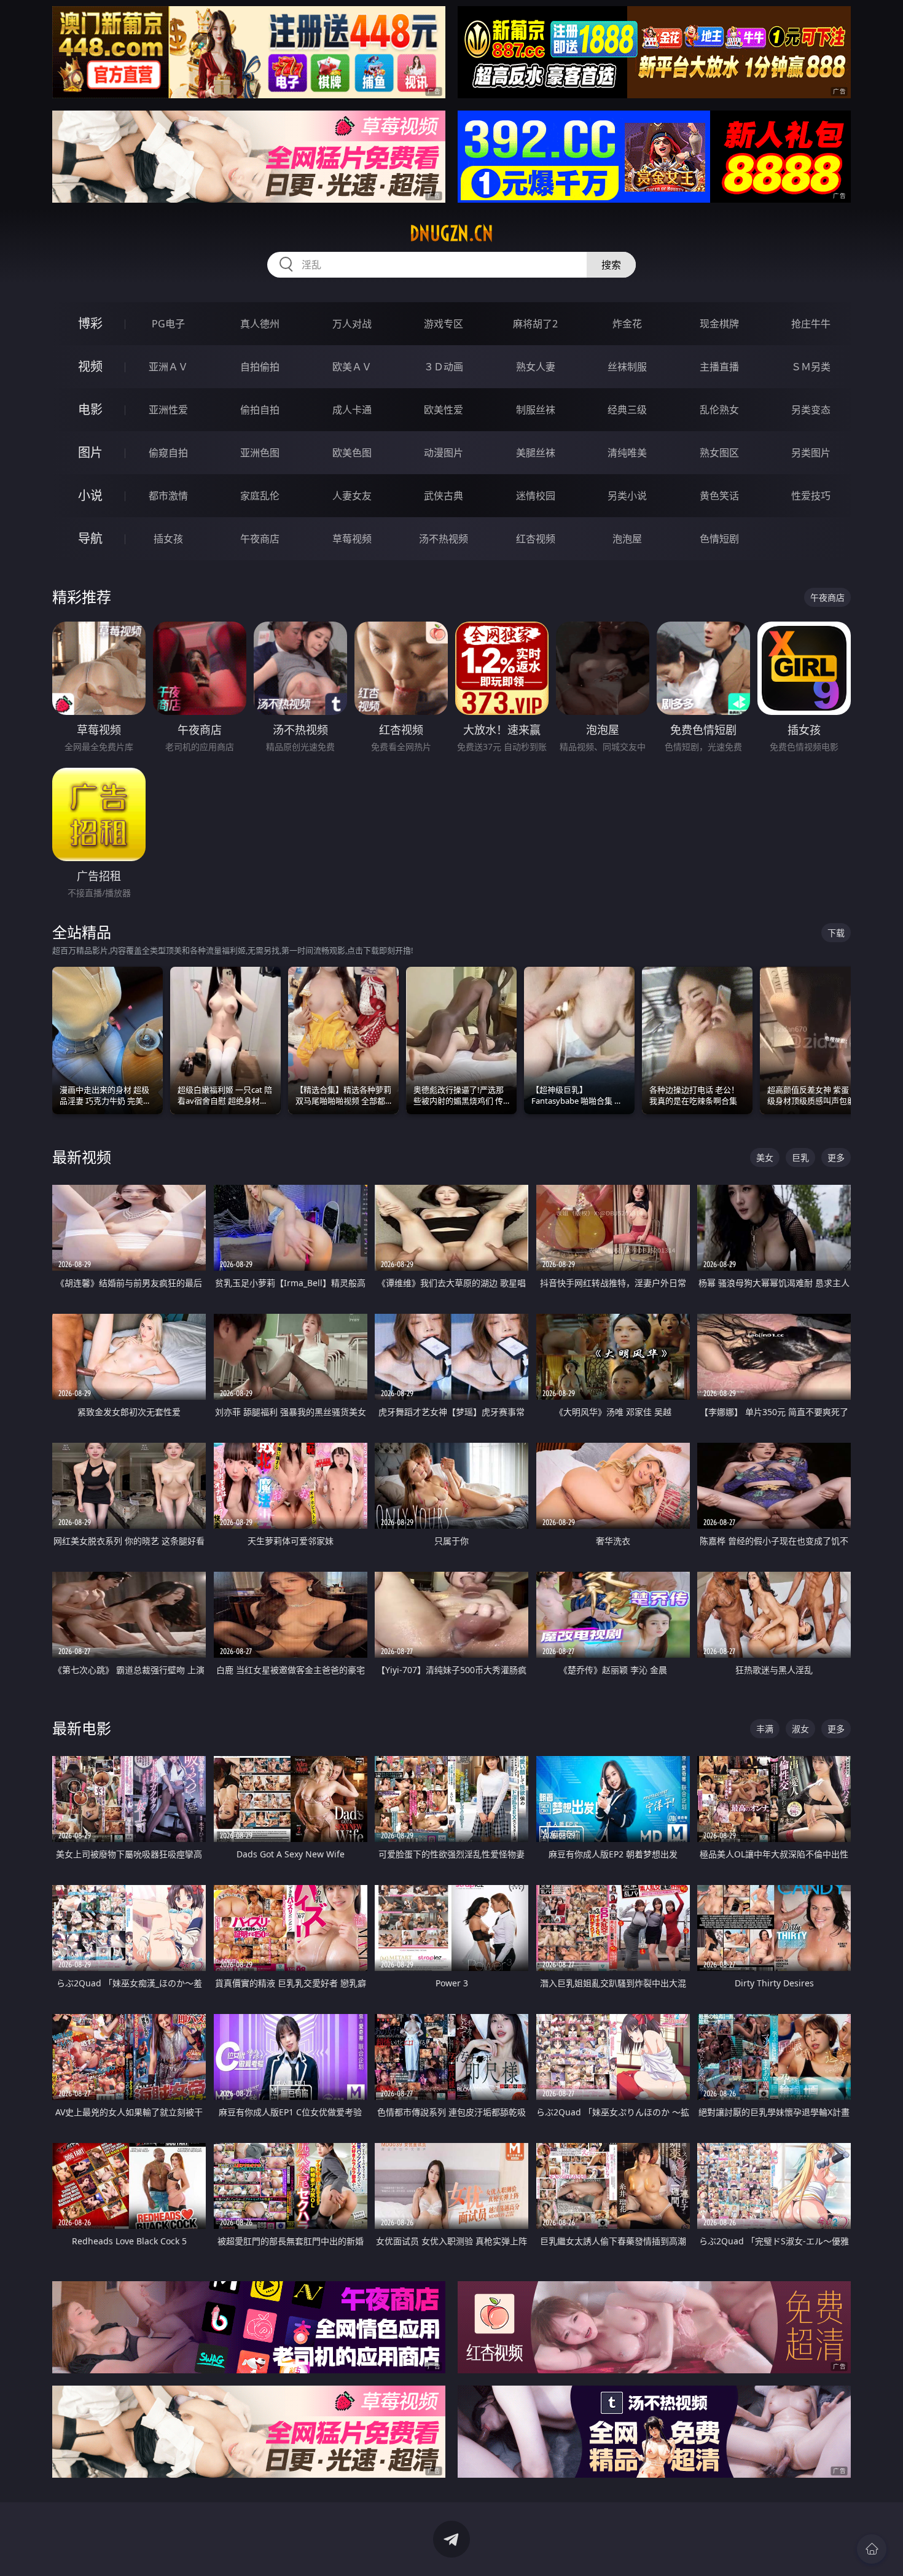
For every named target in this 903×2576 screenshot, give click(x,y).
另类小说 (627, 496)
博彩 (90, 323)
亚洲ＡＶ (168, 367)
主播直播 (719, 367)
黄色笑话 (719, 496)
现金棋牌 (719, 324)
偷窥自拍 (168, 453)
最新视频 (82, 1157)
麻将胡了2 (535, 324)
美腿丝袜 (536, 453)
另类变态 (811, 410)
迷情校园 (536, 496)
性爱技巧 (811, 496)
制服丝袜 (536, 410)
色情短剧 (719, 539)
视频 (90, 366)
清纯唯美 (627, 453)
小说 (90, 495)
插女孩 (168, 539)
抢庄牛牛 (811, 324)
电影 (90, 409)
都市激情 (168, 496)
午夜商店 (260, 539)
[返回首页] (872, 2549)
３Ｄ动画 (444, 367)
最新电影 (82, 1728)
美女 (765, 1157)
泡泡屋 (627, 539)
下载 (836, 933)
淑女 (800, 1729)
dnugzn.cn (451, 233)
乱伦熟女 (719, 410)
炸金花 (627, 324)
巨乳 (800, 1157)
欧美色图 (352, 453)
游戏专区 (444, 324)
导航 (90, 538)
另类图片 (811, 453)
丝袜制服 (627, 367)
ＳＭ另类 (811, 367)
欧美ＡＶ (352, 367)
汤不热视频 (444, 539)
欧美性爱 (444, 410)
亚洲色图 (260, 453)
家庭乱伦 (260, 496)
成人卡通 (352, 410)
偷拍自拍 (260, 410)
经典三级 (627, 410)
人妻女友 (352, 496)
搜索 (611, 265)
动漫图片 (444, 453)
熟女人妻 (536, 367)
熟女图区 (719, 453)
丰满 (765, 1729)
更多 (836, 1157)
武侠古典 (444, 496)
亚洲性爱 (168, 410)
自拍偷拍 (260, 367)
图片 (90, 452)
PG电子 (168, 324)
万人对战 (352, 324)
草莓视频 (352, 539)
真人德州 (260, 324)
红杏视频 (536, 539)
